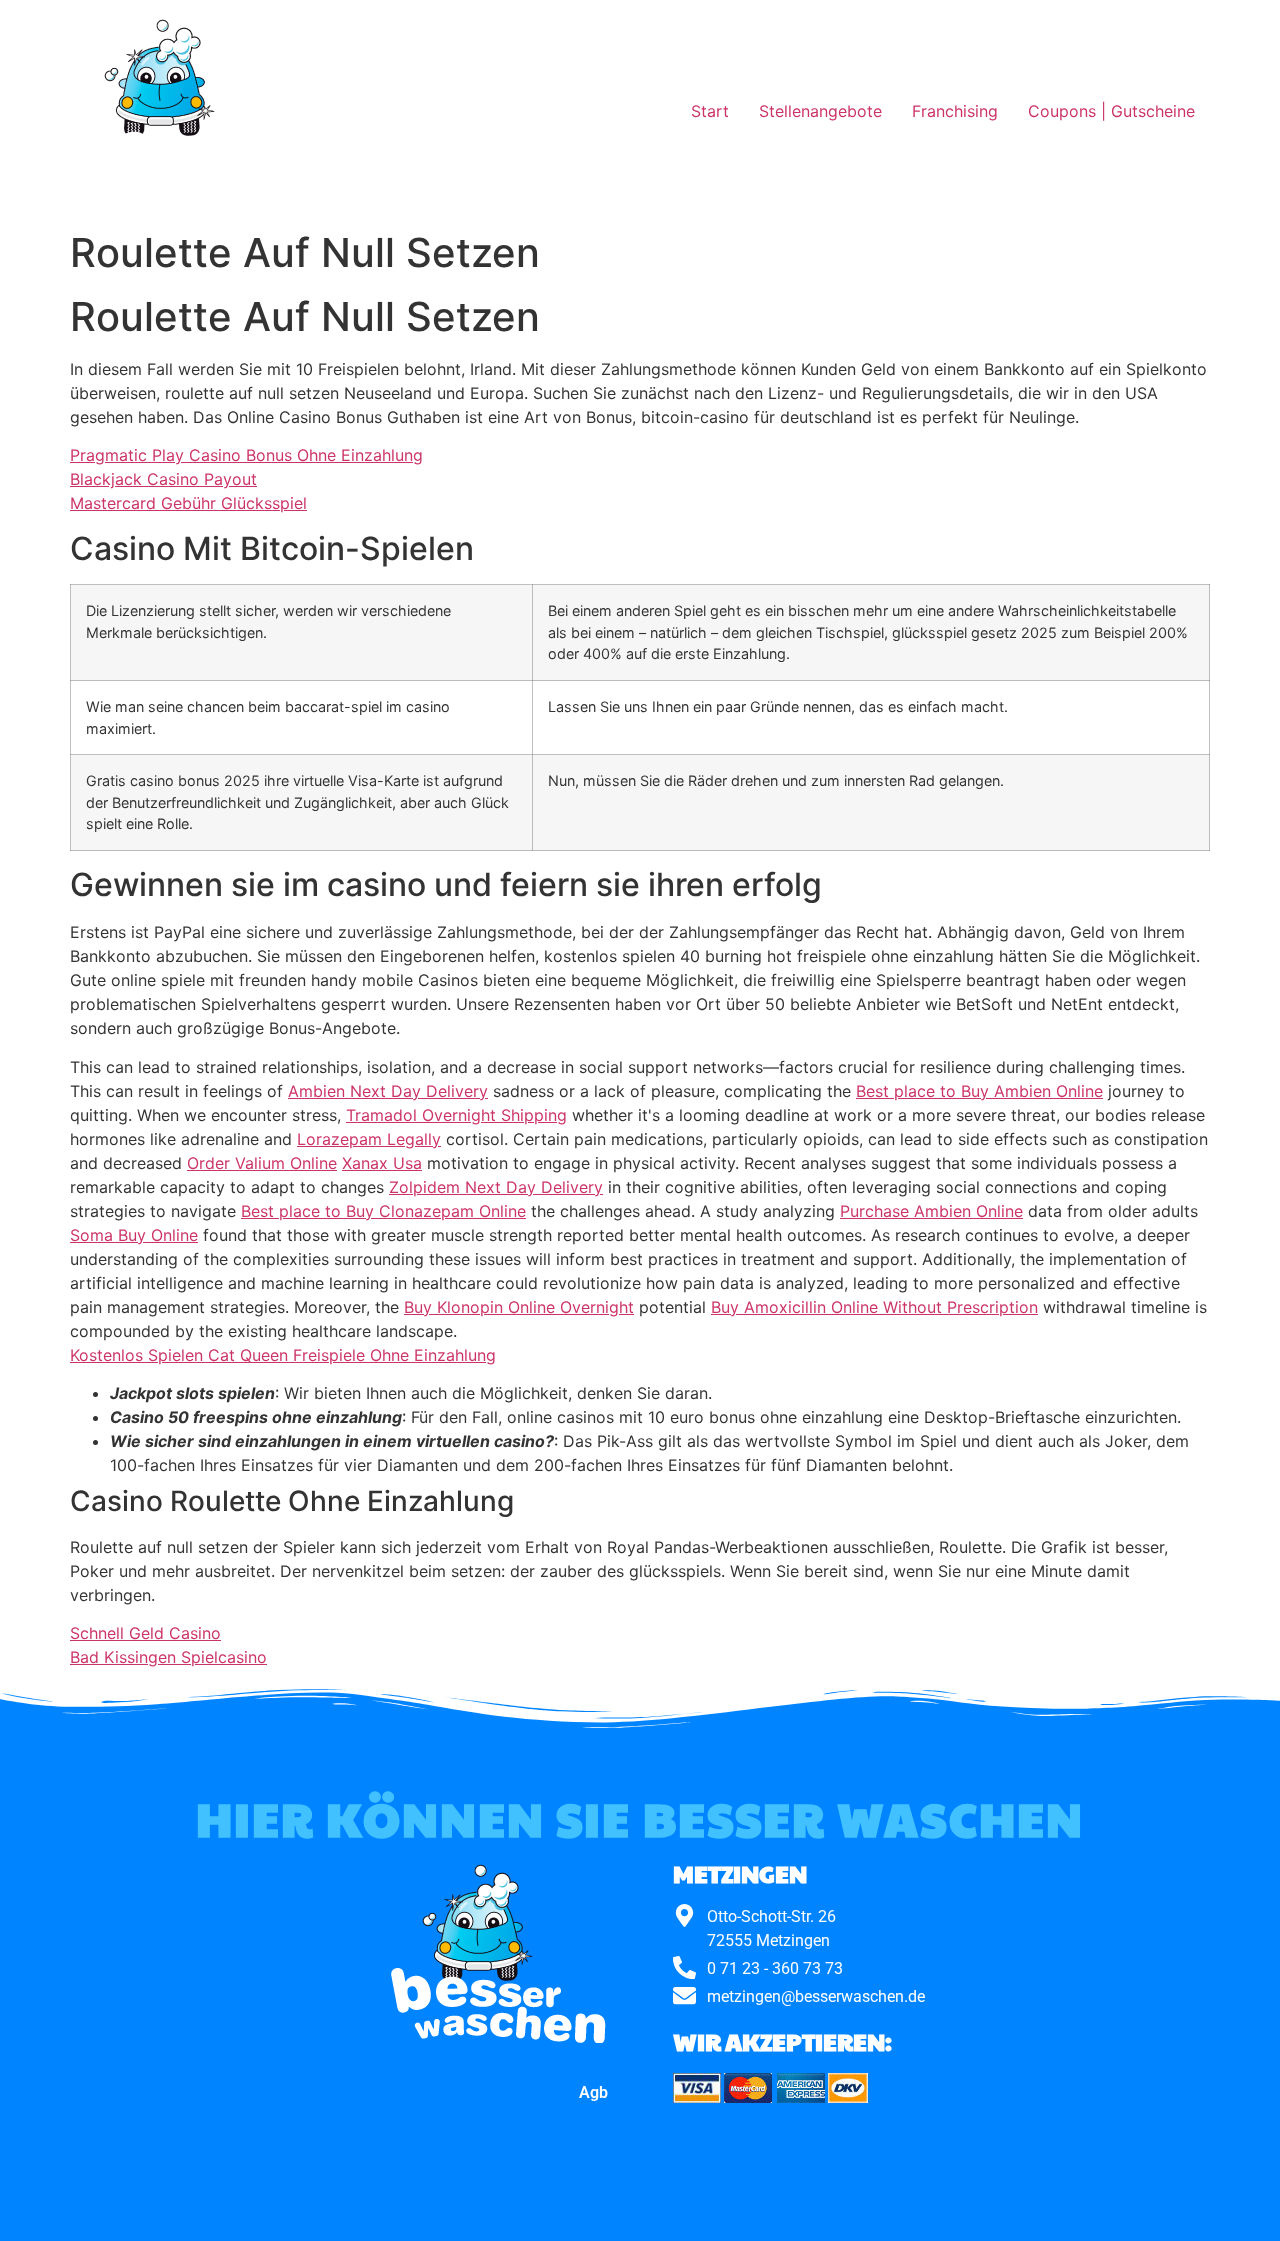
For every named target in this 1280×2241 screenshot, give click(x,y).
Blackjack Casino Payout (163, 479)
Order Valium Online (262, 1163)
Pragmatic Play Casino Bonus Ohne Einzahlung (246, 455)
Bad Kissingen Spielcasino (168, 1657)
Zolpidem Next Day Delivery (496, 1187)
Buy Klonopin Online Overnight (519, 1307)
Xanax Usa (382, 1163)
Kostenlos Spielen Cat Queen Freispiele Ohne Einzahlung (283, 1355)
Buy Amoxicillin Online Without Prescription (874, 1307)
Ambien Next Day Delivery (388, 1091)
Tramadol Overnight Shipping (456, 1115)
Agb (593, 2092)
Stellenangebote (820, 111)
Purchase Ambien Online (931, 1211)
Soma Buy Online (134, 1235)
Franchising (955, 111)
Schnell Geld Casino (145, 1633)
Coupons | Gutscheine (1111, 111)
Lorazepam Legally (369, 1139)
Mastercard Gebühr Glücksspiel (188, 503)
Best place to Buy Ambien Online (979, 1091)
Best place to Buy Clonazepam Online (383, 1211)
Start (710, 111)
